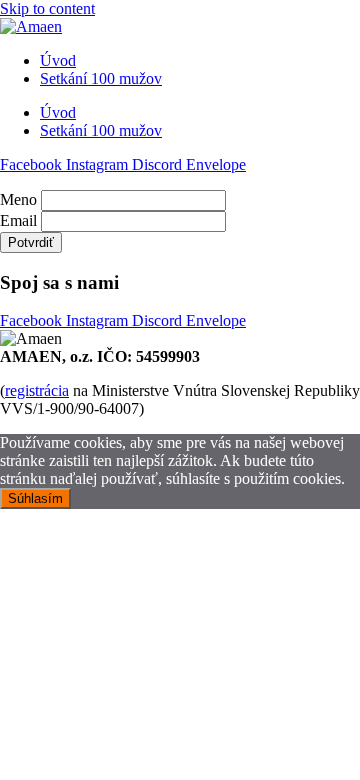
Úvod (58, 60)
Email (18, 220)
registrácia (37, 390)
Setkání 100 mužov (101, 78)
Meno (18, 199)
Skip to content (47, 8)
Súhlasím (35, 498)
